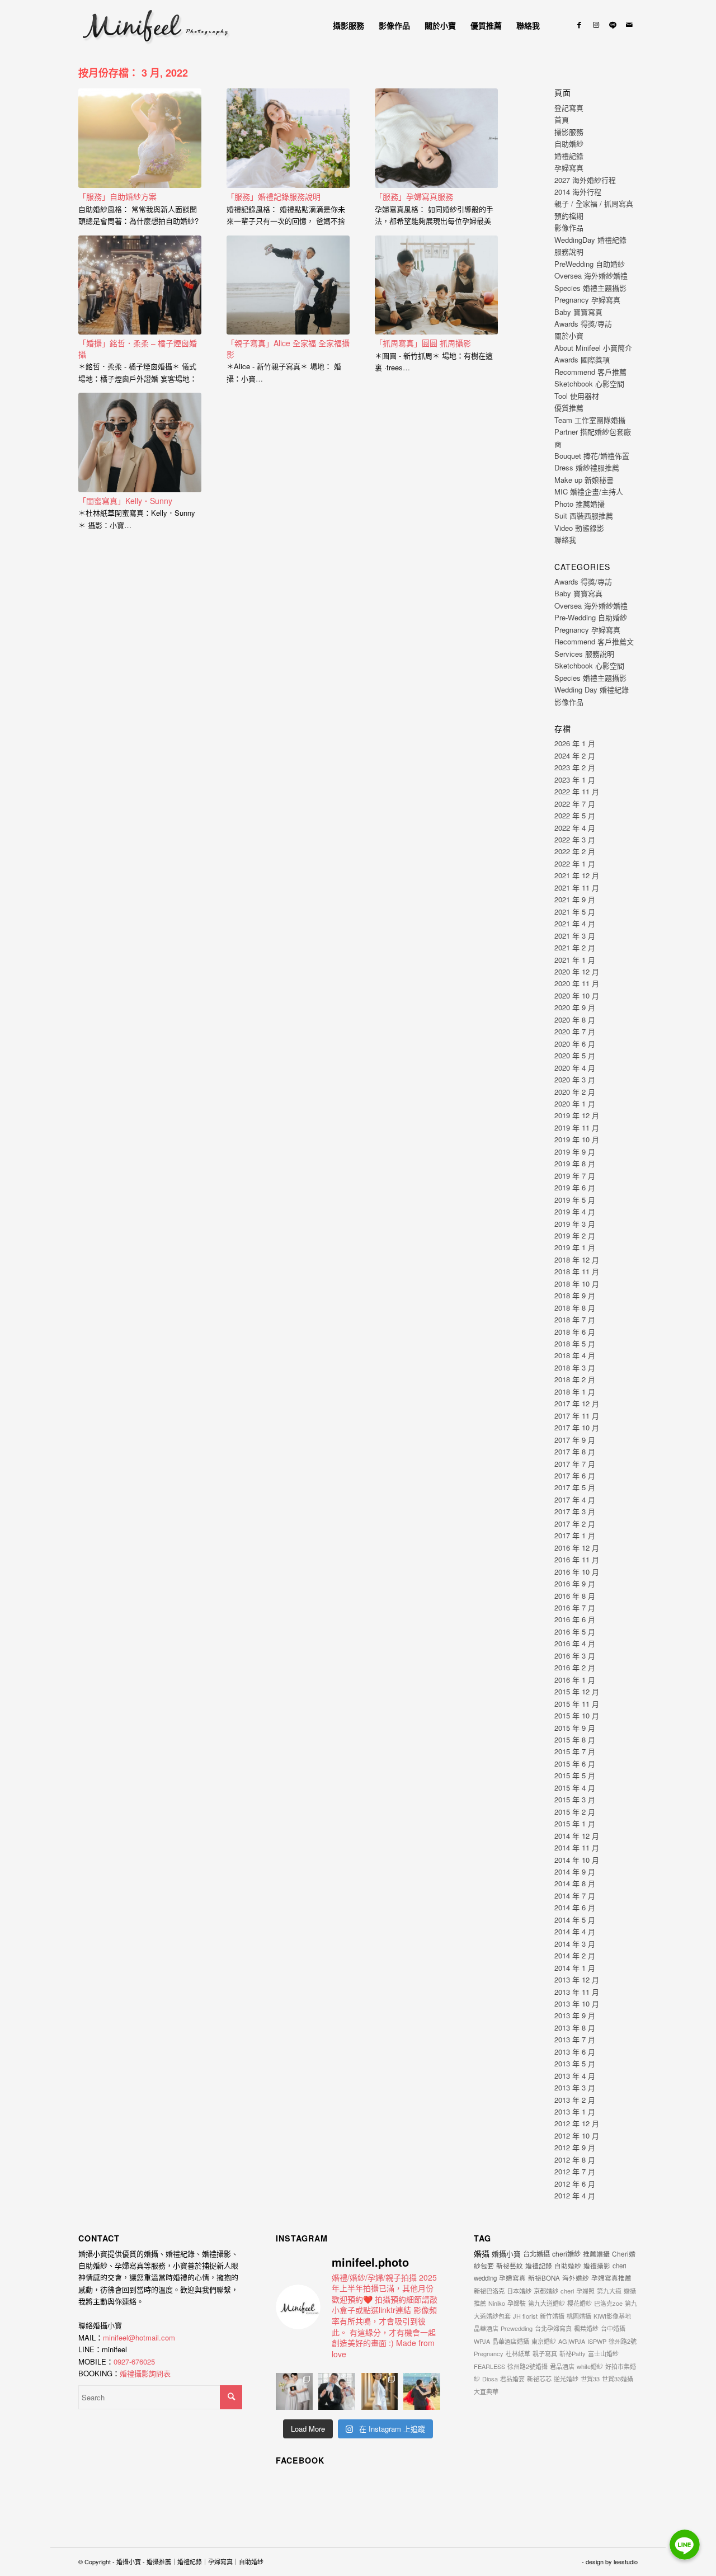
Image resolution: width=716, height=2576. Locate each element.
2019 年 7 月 (575, 1176)
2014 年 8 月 (575, 1883)
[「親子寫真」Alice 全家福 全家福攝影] (288, 285)
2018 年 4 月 (575, 1355)
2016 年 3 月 (575, 1656)
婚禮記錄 (569, 156)
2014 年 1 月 (575, 1968)
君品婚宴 (512, 2379)
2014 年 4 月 (575, 1931)
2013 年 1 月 (575, 2111)
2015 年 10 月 (577, 1715)
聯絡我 (565, 540)
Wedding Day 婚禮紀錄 (592, 689)
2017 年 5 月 (575, 1487)
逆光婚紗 (566, 2379)
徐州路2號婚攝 (527, 2366)
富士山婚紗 (603, 2353)
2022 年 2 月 (575, 851)
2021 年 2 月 (575, 947)
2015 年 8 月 (575, 1739)
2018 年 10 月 (577, 1284)
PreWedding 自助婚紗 (590, 264)
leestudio (626, 2561)
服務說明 (569, 251)
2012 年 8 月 (575, 2160)
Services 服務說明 (584, 654)
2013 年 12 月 (577, 1979)
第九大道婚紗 (547, 2303)
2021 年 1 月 (575, 960)
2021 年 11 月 (577, 887)
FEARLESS (489, 2366)
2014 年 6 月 (575, 1907)
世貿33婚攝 (618, 2379)
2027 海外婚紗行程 (585, 180)
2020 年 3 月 (575, 1079)
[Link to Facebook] (579, 25)
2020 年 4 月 (575, 1068)
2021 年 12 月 (577, 875)
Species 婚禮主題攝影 (590, 288)
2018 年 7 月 (575, 1319)
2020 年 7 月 (575, 1031)
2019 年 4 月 (575, 1211)
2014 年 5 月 (575, 1920)
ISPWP (597, 2341)
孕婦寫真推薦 (611, 2278)
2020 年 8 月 (575, 1019)
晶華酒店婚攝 (511, 2341)
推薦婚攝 (596, 2254)
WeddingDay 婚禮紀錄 (590, 240)
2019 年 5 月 (575, 1200)
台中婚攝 (613, 2328)
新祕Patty (573, 2353)
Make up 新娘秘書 (584, 480)
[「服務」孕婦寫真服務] (436, 138)
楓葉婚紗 (586, 2328)
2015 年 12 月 (577, 1691)
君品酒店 (562, 2366)
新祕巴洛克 (489, 2291)
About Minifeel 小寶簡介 (593, 348)
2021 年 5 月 (575, 912)
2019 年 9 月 (575, 1152)
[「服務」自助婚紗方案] (140, 138)
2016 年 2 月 (575, 1667)
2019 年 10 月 (577, 1139)
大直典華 (486, 2391)
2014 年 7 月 (575, 1895)
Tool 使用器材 (577, 396)
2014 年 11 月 (577, 1847)
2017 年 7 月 (575, 1464)
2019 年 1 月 (575, 1247)
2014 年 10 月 (577, 1860)
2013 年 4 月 (575, 2076)
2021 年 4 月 (575, 923)
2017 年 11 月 (577, 1416)
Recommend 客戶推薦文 (594, 641)
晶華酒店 (486, 2328)
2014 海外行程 (578, 192)
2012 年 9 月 (575, 2147)
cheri (567, 2291)
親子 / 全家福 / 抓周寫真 (594, 203)
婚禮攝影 (597, 2266)
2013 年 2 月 (575, 2100)
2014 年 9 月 (575, 1871)
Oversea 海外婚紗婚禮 (591, 276)
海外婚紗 (576, 2278)
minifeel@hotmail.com (139, 2337)
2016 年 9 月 (575, 1583)
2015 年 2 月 (575, 1812)
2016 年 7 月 (575, 1607)
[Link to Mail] (629, 25)
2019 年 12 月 (577, 1115)
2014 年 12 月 (577, 1836)
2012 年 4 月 (575, 2195)
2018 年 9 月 (575, 1295)
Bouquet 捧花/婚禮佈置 (592, 456)
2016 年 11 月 (577, 1559)
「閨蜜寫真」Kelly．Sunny (125, 501)
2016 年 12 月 (577, 1548)
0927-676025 (134, 2361)
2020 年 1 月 (575, 1103)
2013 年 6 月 (575, 2052)
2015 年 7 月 (575, 1751)
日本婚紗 (519, 2291)
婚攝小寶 (506, 2254)
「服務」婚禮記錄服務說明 (274, 196)
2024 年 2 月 (575, 755)
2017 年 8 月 (575, 1451)
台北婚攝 (536, 2254)
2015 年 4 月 (575, 1788)
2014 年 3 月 (575, 1944)
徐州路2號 (623, 2341)
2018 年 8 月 (575, 1308)
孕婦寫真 (569, 168)
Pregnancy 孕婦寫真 (587, 300)
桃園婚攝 (579, 2316)
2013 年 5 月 (575, 2063)
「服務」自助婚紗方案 (117, 196)
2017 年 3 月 (575, 1511)
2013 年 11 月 (577, 1992)
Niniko (497, 2303)
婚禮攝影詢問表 (145, 2373)
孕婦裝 (517, 2303)
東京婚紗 (544, 2341)
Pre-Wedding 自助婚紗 (591, 617)
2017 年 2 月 (575, 1524)
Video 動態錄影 (579, 528)
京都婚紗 (546, 2291)
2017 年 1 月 (575, 1535)
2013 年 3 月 (575, 2087)
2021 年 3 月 (575, 936)
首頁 (562, 119)
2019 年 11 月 (577, 1127)
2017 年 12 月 (577, 1403)
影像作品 (569, 227)
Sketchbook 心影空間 (589, 383)
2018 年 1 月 (575, 1391)
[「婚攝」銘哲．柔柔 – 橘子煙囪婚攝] (140, 285)
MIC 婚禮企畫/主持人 (589, 491)
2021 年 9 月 (575, 899)
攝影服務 (569, 132)
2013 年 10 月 (577, 2003)
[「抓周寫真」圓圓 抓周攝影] (436, 285)
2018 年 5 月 (575, 1343)
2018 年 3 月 (575, 1367)
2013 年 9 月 (575, 2015)
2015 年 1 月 (575, 1823)
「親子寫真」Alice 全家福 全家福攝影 (288, 349)
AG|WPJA (572, 2341)
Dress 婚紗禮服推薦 (587, 467)
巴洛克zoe (608, 2303)
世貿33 (590, 2379)
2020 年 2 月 (575, 1092)
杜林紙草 (518, 2353)
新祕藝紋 (510, 2265)
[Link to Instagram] (596, 25)
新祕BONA (544, 2278)
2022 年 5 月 (575, 815)
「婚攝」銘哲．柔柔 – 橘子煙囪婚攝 (138, 349)
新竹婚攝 (552, 2316)
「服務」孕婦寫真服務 (414, 196)
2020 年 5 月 (575, 1055)
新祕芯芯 (539, 2379)
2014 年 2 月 (575, 1955)
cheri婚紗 (566, 2254)
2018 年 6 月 (575, 1332)
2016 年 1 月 (575, 1680)
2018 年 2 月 (575, 1379)
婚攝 (482, 2253)
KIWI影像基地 (612, 2316)
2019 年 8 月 (575, 1163)
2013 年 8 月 (575, 2028)
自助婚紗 (569, 143)
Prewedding (517, 2328)
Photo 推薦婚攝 (580, 504)
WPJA (482, 2341)
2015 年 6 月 (575, 1763)
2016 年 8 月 (575, 1596)
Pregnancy (489, 2353)
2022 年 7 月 (575, 804)
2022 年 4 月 (575, 828)
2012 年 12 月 (577, 2123)
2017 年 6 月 (575, 1475)
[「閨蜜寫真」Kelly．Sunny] (140, 442)
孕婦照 (585, 2291)
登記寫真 (569, 108)
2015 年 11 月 (577, 1704)
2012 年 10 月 (577, 2135)
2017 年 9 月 (575, 1440)
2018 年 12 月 (577, 1259)
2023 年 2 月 (575, 767)
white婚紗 (590, 2366)
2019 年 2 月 (575, 1235)
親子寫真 (545, 2353)
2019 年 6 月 (575, 1187)
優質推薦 (569, 408)
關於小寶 (569, 335)
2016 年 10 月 (577, 1572)
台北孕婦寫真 (553, 2328)
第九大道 (609, 2291)
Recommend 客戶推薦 (590, 372)
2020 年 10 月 (577, 995)
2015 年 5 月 (575, 1775)
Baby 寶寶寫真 (578, 312)
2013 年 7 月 (575, 2039)
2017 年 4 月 (575, 1499)
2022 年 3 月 (575, 839)
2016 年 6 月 (575, 1619)
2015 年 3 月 (575, 1799)
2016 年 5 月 (575, 1631)
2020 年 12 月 (577, 971)
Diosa (490, 2379)
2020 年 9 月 (575, 1007)
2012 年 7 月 (575, 2171)
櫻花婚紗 (580, 2303)
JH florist (525, 2316)
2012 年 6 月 (575, 2184)
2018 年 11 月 (577, 1271)
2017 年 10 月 (577, 1427)
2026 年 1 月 (575, 743)
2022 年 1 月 (575, 863)
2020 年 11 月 (577, 983)
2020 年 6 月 (575, 1044)
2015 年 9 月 (575, 1728)
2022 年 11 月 (577, 791)
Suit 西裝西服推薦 (584, 515)
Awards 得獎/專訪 (583, 324)
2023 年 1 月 (575, 780)
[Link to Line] (613, 25)
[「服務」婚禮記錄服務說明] (288, 138)
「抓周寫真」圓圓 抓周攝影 (423, 343)
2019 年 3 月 (575, 1224)
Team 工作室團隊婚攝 (590, 420)
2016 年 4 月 (575, 1643)
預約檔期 (569, 216)
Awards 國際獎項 (582, 359)
